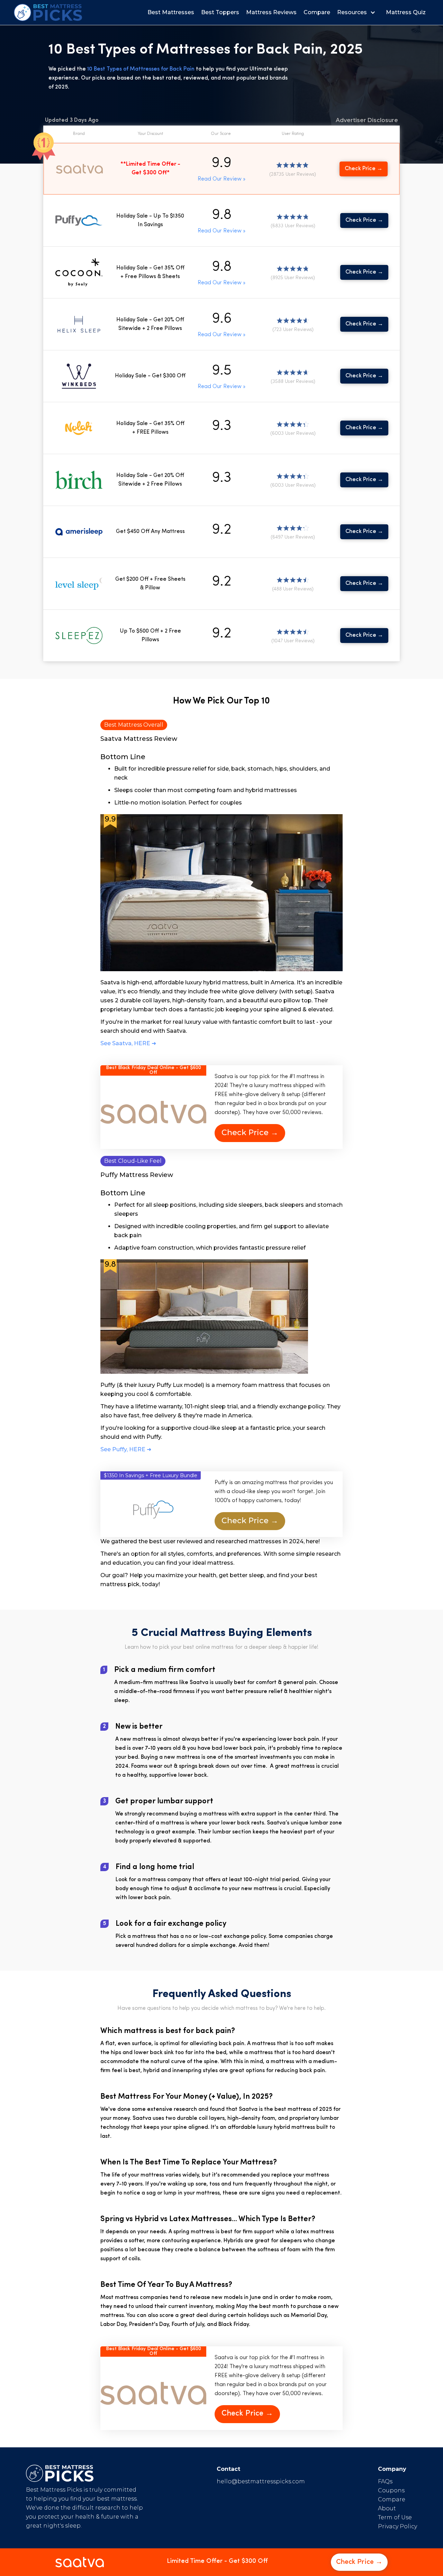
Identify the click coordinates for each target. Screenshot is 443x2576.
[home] (48, 12)
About (387, 2508)
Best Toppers (220, 12)
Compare (317, 12)
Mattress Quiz (406, 12)
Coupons (391, 2490)
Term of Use (395, 2517)
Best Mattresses (171, 12)
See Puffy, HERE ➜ (126, 1449)
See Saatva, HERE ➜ (128, 1043)
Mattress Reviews (271, 12)
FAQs (385, 2481)
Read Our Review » (221, 179)
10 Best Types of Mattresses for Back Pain (142, 69)
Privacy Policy (397, 2526)
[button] (358, 12)
